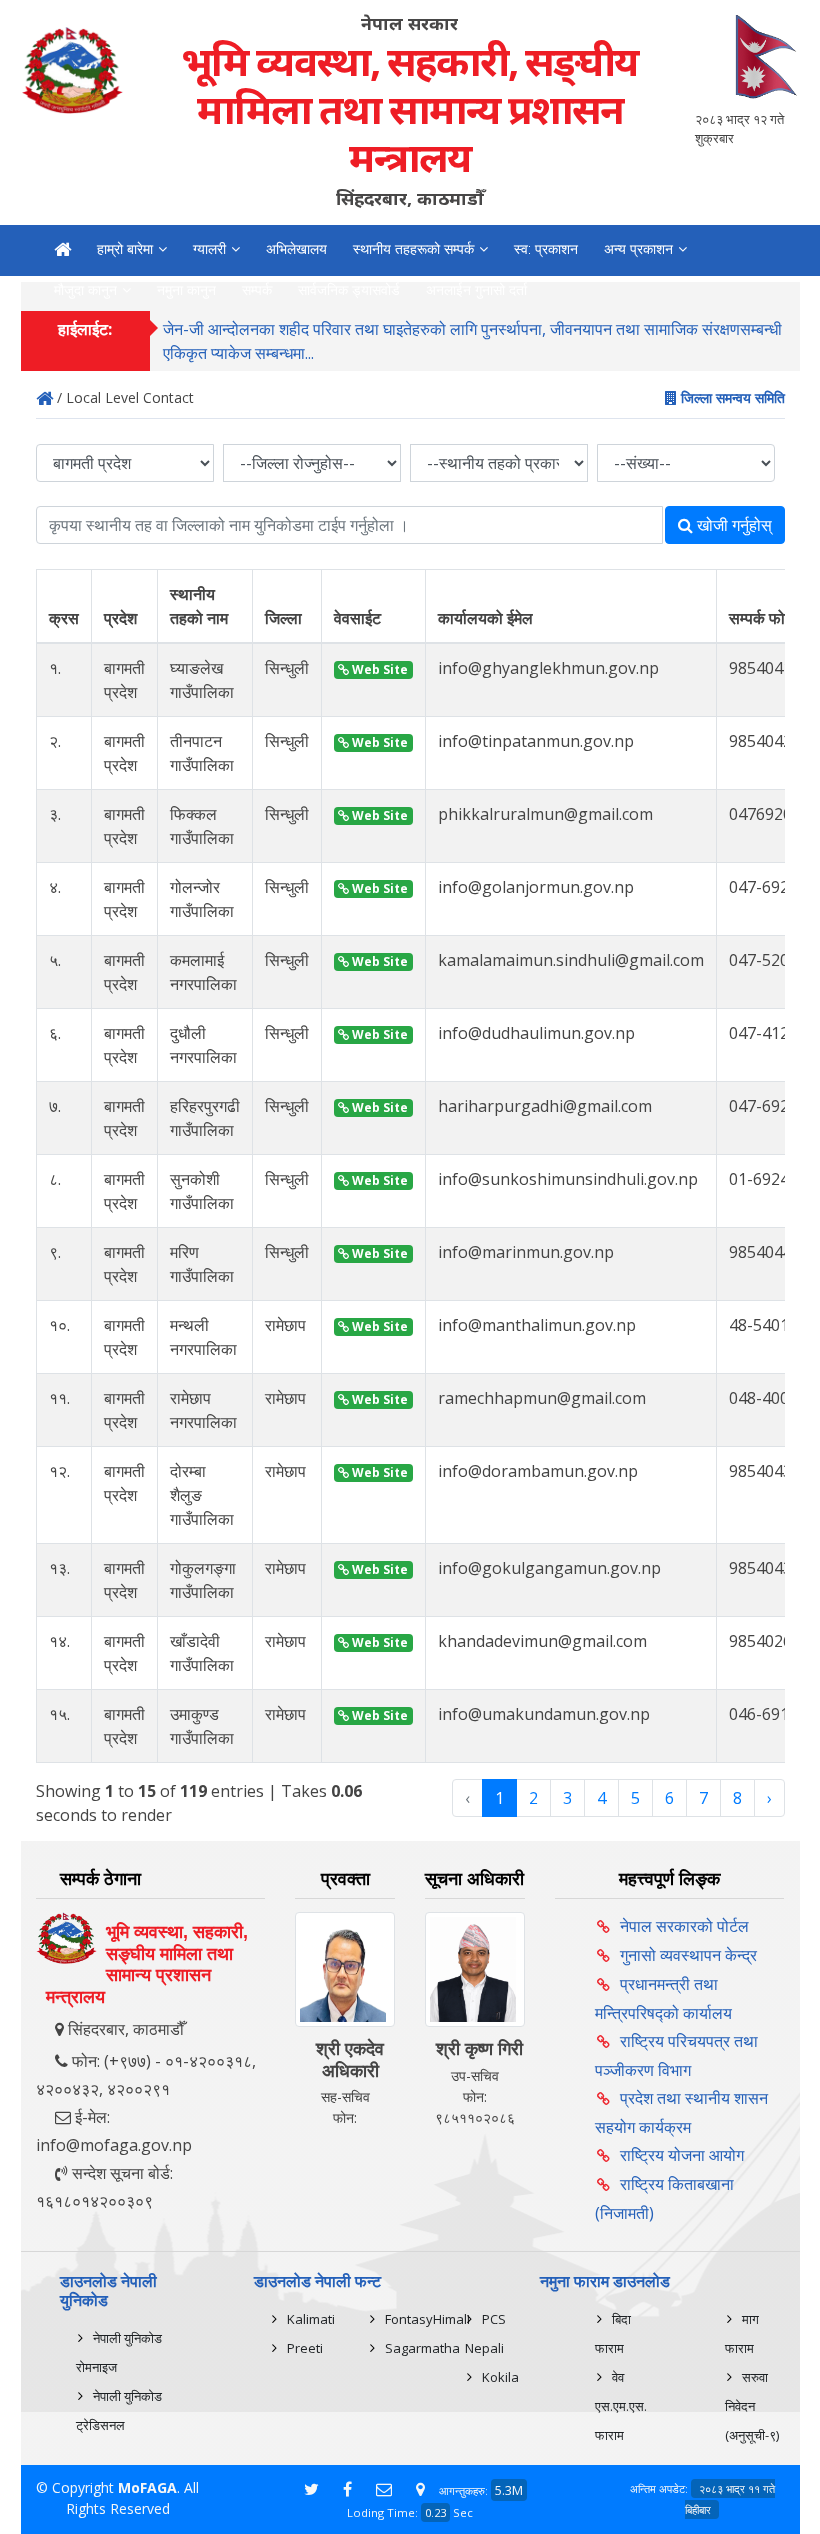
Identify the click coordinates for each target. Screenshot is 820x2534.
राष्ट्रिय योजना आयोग (682, 2155)
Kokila (500, 2377)
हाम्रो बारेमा (125, 249)
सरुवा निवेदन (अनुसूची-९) (752, 2406)
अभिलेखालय (296, 249)
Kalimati (311, 2319)
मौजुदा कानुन (85, 290)
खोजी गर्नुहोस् (732, 525)
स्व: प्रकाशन (546, 249)
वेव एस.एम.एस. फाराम (621, 2406)
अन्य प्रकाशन (638, 249)
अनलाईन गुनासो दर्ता (476, 290)
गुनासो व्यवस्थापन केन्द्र (688, 1955)
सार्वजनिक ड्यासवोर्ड (349, 290)
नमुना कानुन (186, 290)
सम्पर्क (257, 290)
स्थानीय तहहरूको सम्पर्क (413, 249)
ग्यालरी (209, 249)
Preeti (305, 2348)
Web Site (378, 669)
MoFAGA (147, 2487)
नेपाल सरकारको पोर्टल (684, 1926)
